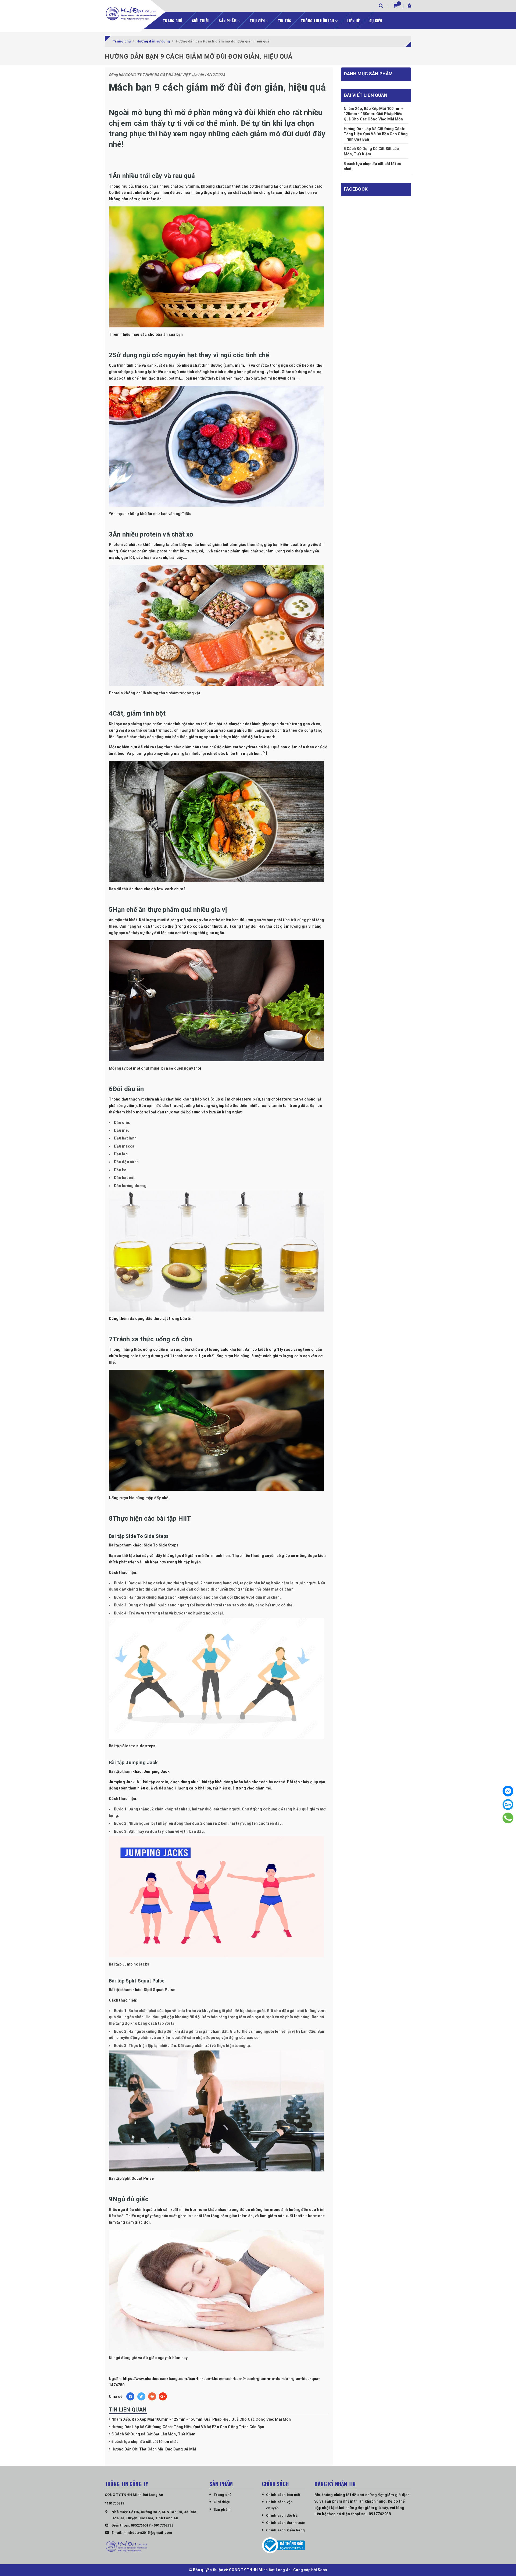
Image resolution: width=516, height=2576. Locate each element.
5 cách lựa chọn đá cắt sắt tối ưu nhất (145, 2442)
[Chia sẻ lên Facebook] (130, 2396)
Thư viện (258, 21)
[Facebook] (508, 1791)
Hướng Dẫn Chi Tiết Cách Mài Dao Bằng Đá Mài (154, 2449)
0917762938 (164, 2525)
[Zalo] (508, 1805)
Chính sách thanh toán (286, 2523)
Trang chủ (173, 21)
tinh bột (216, 724)
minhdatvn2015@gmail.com (148, 2533)
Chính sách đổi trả (282, 2515)
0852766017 (141, 2525)
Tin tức (285, 21)
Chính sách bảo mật (283, 2495)
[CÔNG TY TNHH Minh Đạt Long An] (131, 13)
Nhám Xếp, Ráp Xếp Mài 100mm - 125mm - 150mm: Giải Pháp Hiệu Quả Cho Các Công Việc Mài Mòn (201, 2419)
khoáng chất (212, 186)
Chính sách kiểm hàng (285, 2530)
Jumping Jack (157, 1771)
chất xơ (177, 186)
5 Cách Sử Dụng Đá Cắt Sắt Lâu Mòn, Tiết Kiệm (153, 2434)
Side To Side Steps (161, 1545)
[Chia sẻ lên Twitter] (141, 2396)
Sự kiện (376, 21)
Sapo (322, 2570)
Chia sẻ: (116, 2396)
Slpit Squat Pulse (160, 1990)
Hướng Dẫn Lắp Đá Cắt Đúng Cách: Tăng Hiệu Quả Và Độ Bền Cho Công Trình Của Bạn (188, 2427)
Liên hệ (354, 21)
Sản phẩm (228, 21)
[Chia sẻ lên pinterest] (152, 2396)
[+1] (163, 2396)
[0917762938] (508, 1818)
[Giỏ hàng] (395, 6)
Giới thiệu (201, 21)
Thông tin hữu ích (318, 21)
